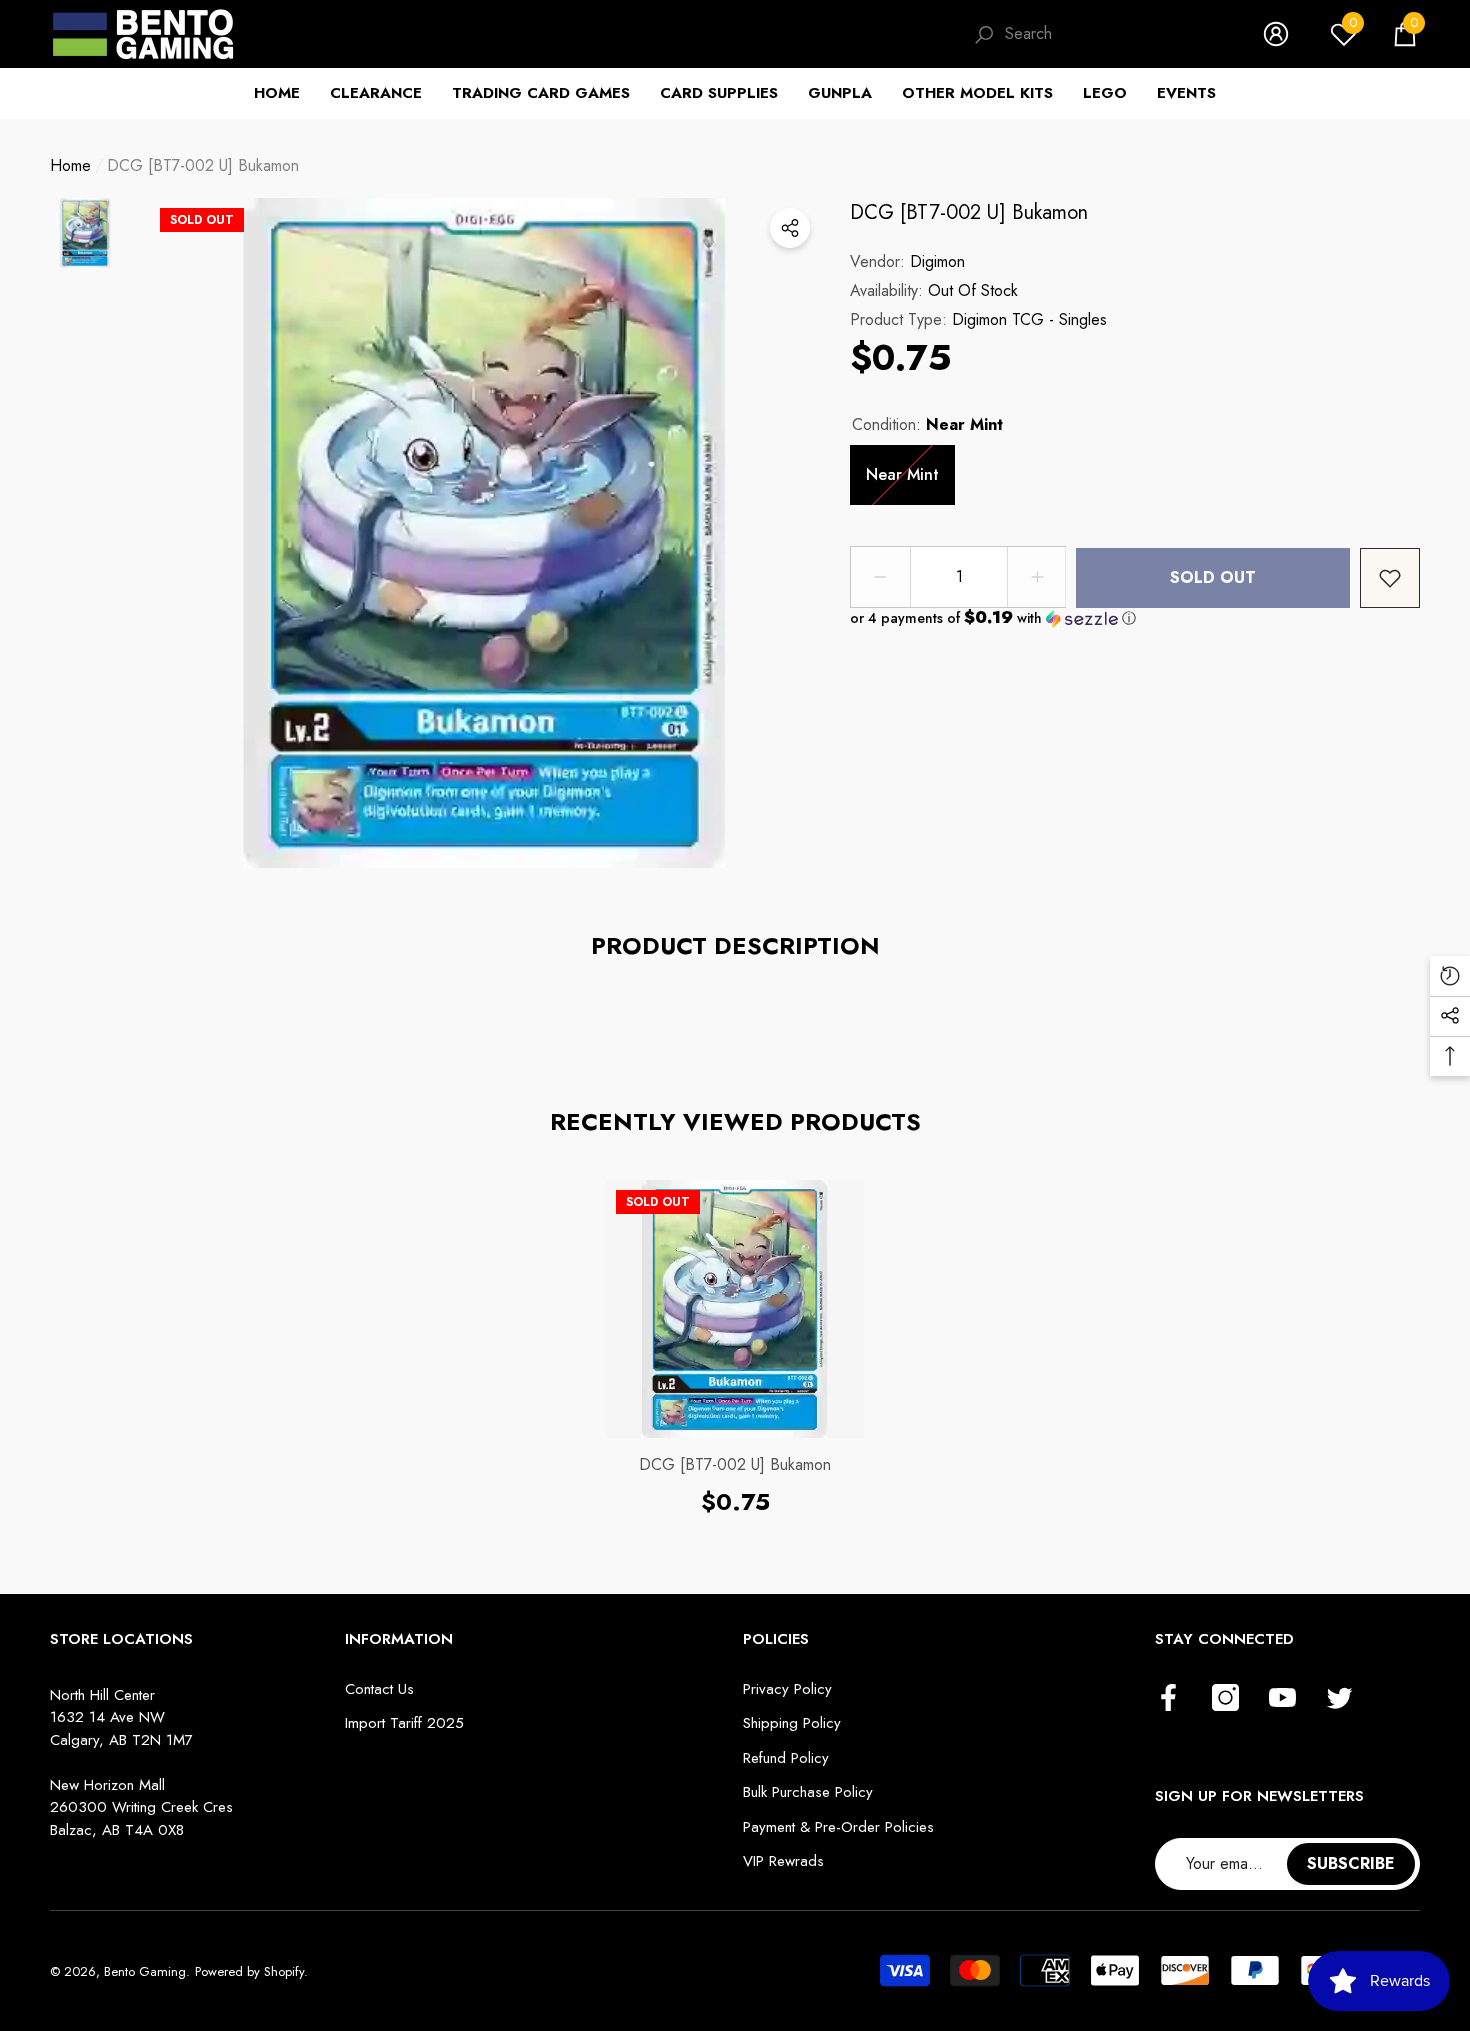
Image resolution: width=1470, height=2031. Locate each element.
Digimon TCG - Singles (1029, 319)
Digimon (937, 261)
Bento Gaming (145, 1971)
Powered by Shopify (249, 1971)
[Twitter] (1339, 1699)
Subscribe (1351, 1863)
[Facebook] (1168, 1699)
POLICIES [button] (776, 1639)
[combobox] (1114, 34)
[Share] (790, 228)
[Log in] (1276, 34)
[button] (1405, 34)
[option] (485, 533)
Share (790, 228)
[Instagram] (1225, 1699)
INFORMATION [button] (399, 1639)
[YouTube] (1282, 1699)
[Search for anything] (1098, 34)
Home (70, 165)
